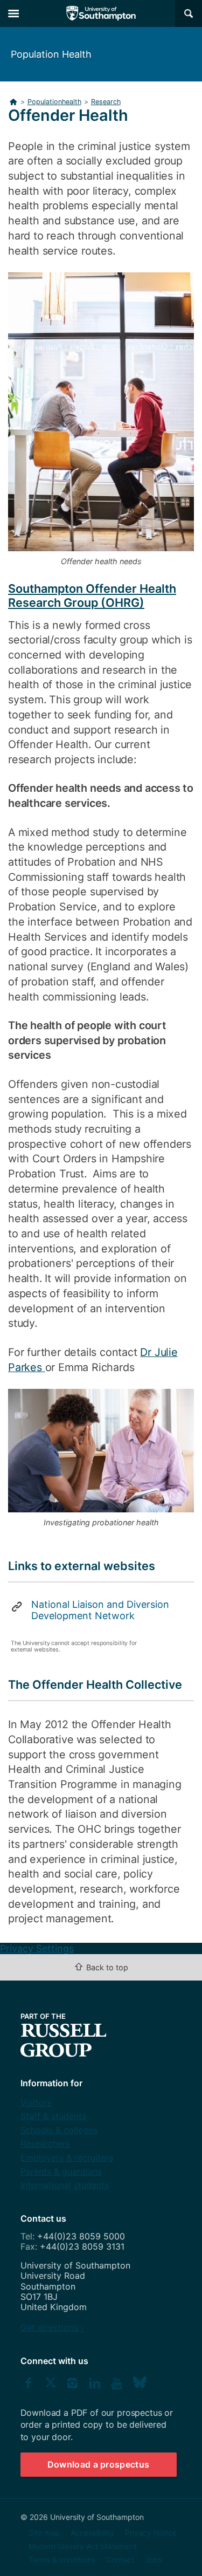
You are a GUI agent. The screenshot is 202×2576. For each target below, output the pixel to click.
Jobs (154, 2560)
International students (65, 2185)
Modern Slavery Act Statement (83, 2546)
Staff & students (53, 2116)
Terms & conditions (62, 2560)
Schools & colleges (59, 2130)
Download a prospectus (99, 2464)
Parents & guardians (61, 2171)
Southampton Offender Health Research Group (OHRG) (92, 595)
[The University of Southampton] (101, 13)
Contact (120, 2560)
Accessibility (92, 2533)
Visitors (36, 2102)
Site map (44, 2533)
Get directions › (52, 2327)
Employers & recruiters (67, 2157)
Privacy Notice (151, 2533)
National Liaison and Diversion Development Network (100, 1610)
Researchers (45, 2143)
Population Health (51, 54)
